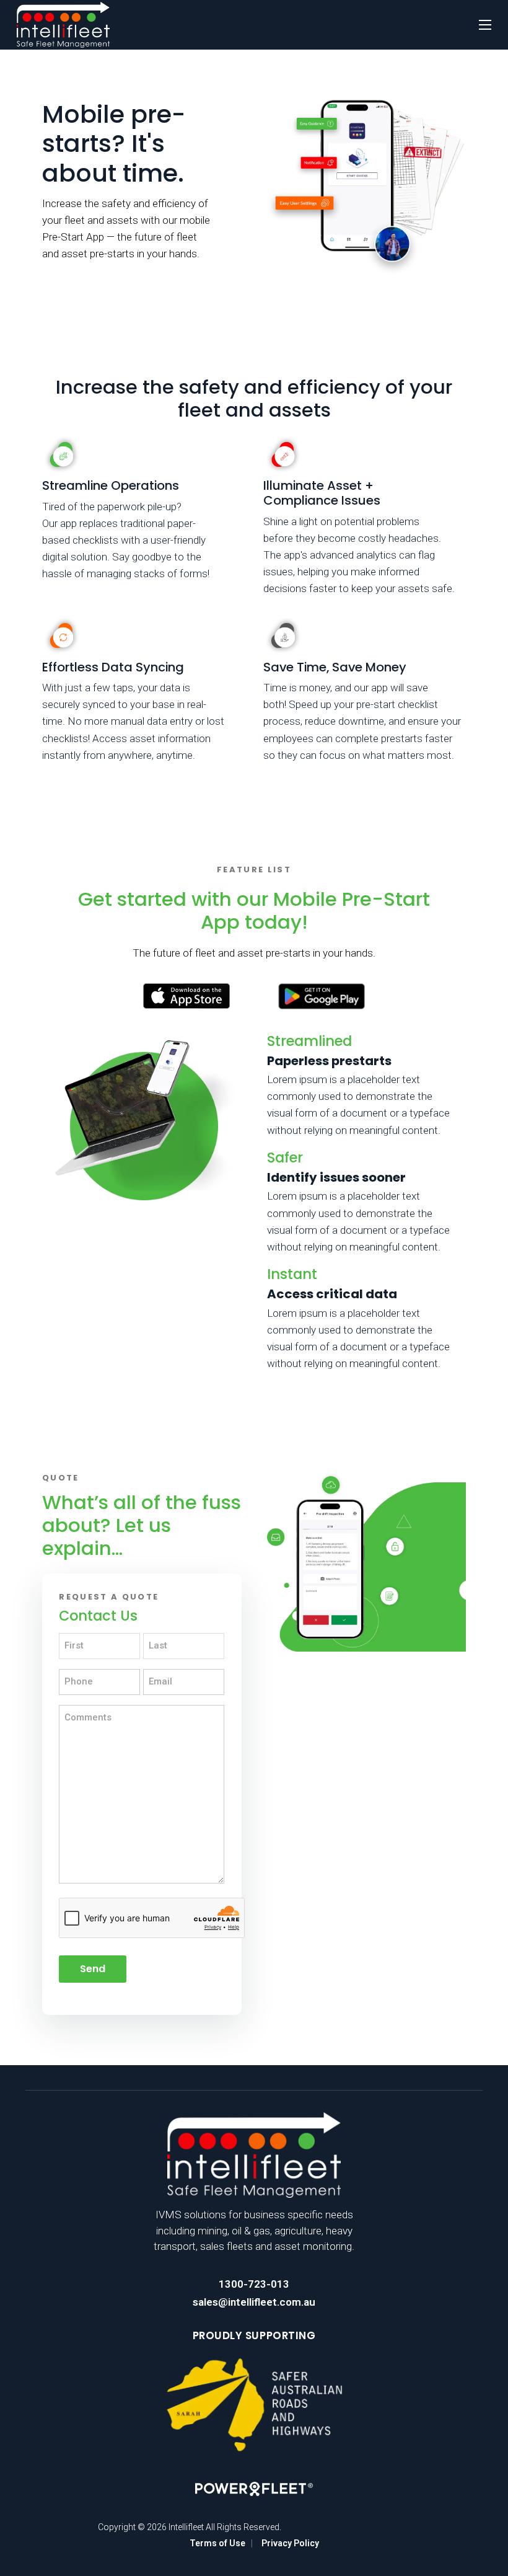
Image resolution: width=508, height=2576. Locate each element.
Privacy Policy (290, 2543)
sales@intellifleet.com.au (254, 2302)
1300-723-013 (254, 2284)
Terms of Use (217, 2543)
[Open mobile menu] (485, 25)
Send (93, 1969)
